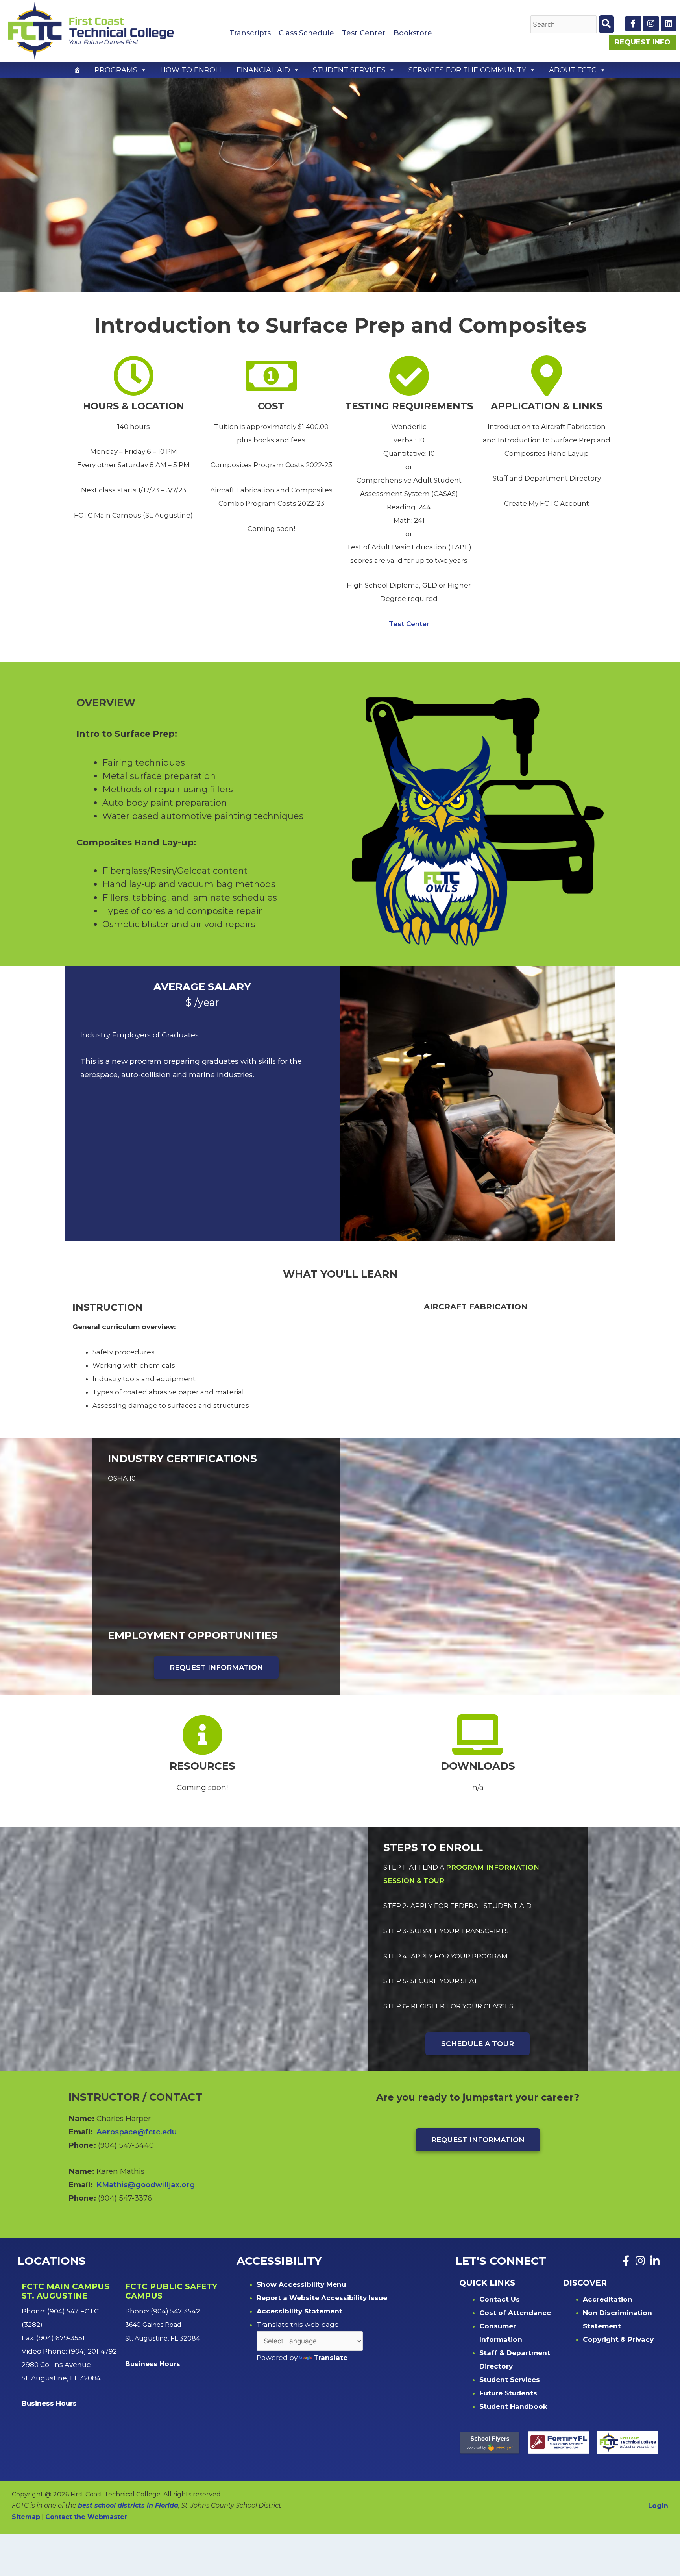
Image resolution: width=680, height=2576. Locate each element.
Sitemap (26, 2517)
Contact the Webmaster (86, 2517)
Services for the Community (467, 70)
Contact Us (500, 2299)
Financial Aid (263, 70)
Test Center (364, 33)
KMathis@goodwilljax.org (146, 2185)
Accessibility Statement (299, 2311)
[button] (143, 70)
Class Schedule (306, 33)
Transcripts (250, 33)
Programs (116, 70)
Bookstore (413, 33)
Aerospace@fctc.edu (137, 2132)
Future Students (508, 2393)
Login (658, 2506)
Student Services (349, 70)
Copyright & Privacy (618, 2339)
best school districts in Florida (128, 2505)
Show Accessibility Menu (301, 2284)
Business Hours (50, 2403)
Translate (331, 2358)
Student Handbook (513, 2406)
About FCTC (573, 70)
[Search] (606, 24)
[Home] (78, 70)
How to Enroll (192, 70)
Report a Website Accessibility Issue (322, 2298)
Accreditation (608, 2299)
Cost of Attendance (515, 2313)
